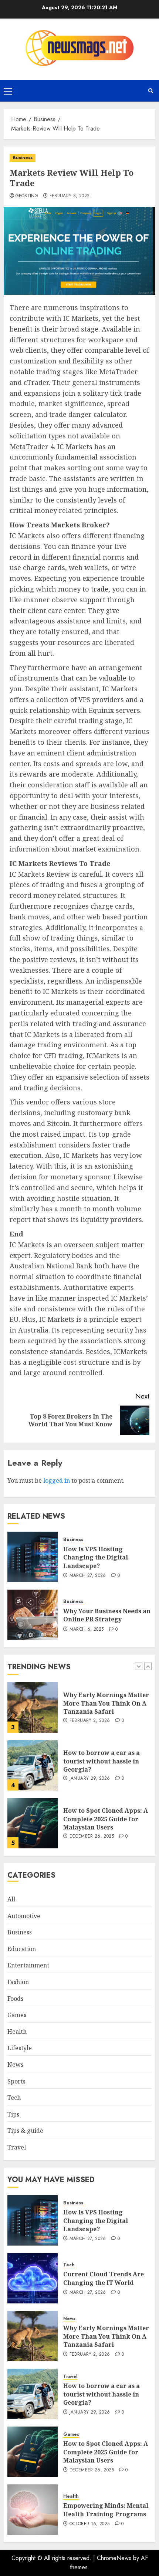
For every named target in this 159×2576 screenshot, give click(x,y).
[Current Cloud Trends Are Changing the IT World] (33, 2278)
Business (23, 158)
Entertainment (28, 1965)
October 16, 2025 (90, 2524)
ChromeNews (114, 2558)
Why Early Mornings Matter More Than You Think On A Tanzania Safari (106, 1703)
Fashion (18, 1982)
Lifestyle (20, 2048)
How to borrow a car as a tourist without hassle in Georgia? (102, 1761)
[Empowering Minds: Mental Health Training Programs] (33, 2510)
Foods (15, 1999)
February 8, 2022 (70, 196)
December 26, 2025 (92, 1837)
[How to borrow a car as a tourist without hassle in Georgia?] (33, 1765)
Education (22, 1949)
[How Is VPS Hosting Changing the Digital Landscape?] (33, 1557)
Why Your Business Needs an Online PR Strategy (107, 1615)
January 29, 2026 (90, 1779)
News (15, 2065)
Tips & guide (25, 2131)
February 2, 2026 (90, 1721)
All (11, 1899)
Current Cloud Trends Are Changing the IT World (104, 2278)
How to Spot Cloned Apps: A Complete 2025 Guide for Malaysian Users (106, 1819)
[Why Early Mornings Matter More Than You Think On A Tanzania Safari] (33, 1707)
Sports (16, 2081)
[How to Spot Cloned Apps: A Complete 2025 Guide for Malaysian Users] (33, 1823)
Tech (14, 2098)
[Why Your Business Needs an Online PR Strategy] (33, 1615)
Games (17, 2015)
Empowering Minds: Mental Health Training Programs (106, 2510)
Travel (17, 2147)
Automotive (24, 1916)
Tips (13, 2114)
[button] (8, 91)
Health (17, 2032)
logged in (57, 1480)
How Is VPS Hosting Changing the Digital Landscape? (96, 1557)
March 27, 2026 (88, 1576)
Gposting (27, 196)
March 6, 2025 (87, 1630)
